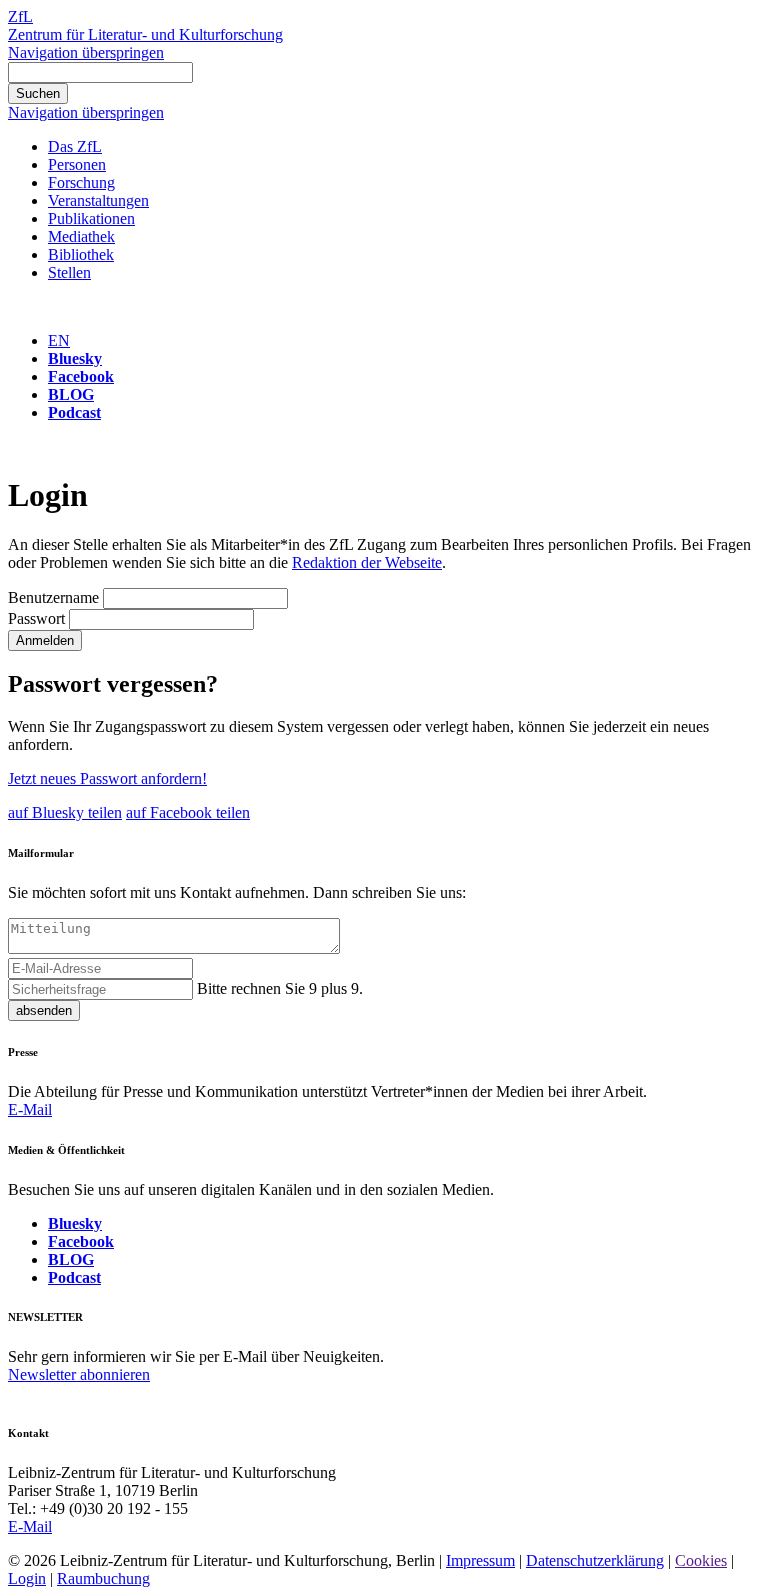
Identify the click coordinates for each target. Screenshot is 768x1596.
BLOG (71, 394)
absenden (44, 1010)
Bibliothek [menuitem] (81, 254)
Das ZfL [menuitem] (75, 146)
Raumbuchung (103, 1578)
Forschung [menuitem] (81, 182)
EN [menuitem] (59, 340)
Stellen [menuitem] (69, 272)
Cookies (701, 1560)
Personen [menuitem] (77, 164)
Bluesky (75, 358)
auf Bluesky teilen (65, 812)
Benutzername (53, 597)
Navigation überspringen (86, 52)
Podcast (74, 412)
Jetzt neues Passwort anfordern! (107, 778)
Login (27, 1578)
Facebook (81, 376)
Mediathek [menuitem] (81, 236)
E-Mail (30, 1109)
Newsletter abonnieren (79, 1374)
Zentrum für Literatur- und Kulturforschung (145, 34)
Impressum (480, 1560)
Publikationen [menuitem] (91, 218)
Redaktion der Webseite (367, 562)
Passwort (36, 618)
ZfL (20, 16)
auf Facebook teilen (188, 812)
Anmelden (45, 640)
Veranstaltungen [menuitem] (98, 200)
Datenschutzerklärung (595, 1560)
